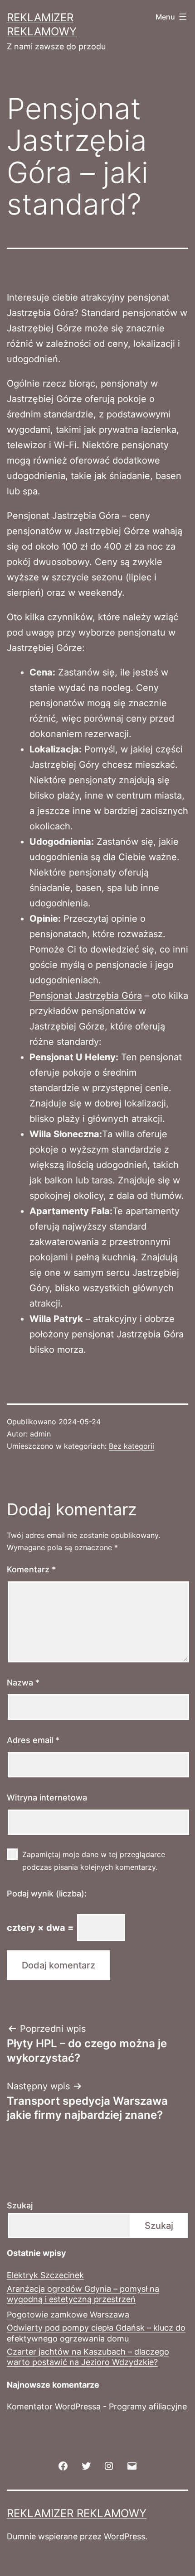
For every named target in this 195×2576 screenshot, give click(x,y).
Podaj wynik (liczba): (47, 1894)
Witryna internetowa (47, 1798)
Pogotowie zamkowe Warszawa (68, 2315)
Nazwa (23, 1683)
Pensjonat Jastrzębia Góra (86, 996)
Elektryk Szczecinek (45, 2275)
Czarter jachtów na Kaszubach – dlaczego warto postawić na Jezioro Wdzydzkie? (88, 2357)
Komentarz (31, 1569)
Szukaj (20, 2205)
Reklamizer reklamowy (77, 2513)
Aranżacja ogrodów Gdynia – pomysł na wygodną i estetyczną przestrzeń (83, 2294)
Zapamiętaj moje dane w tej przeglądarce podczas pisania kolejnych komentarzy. (94, 1860)
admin (40, 1434)
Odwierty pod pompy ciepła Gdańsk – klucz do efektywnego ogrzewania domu (96, 2333)
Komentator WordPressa (54, 2406)
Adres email (33, 1740)
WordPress (124, 2536)
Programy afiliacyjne (148, 2406)
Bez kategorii (132, 1446)
